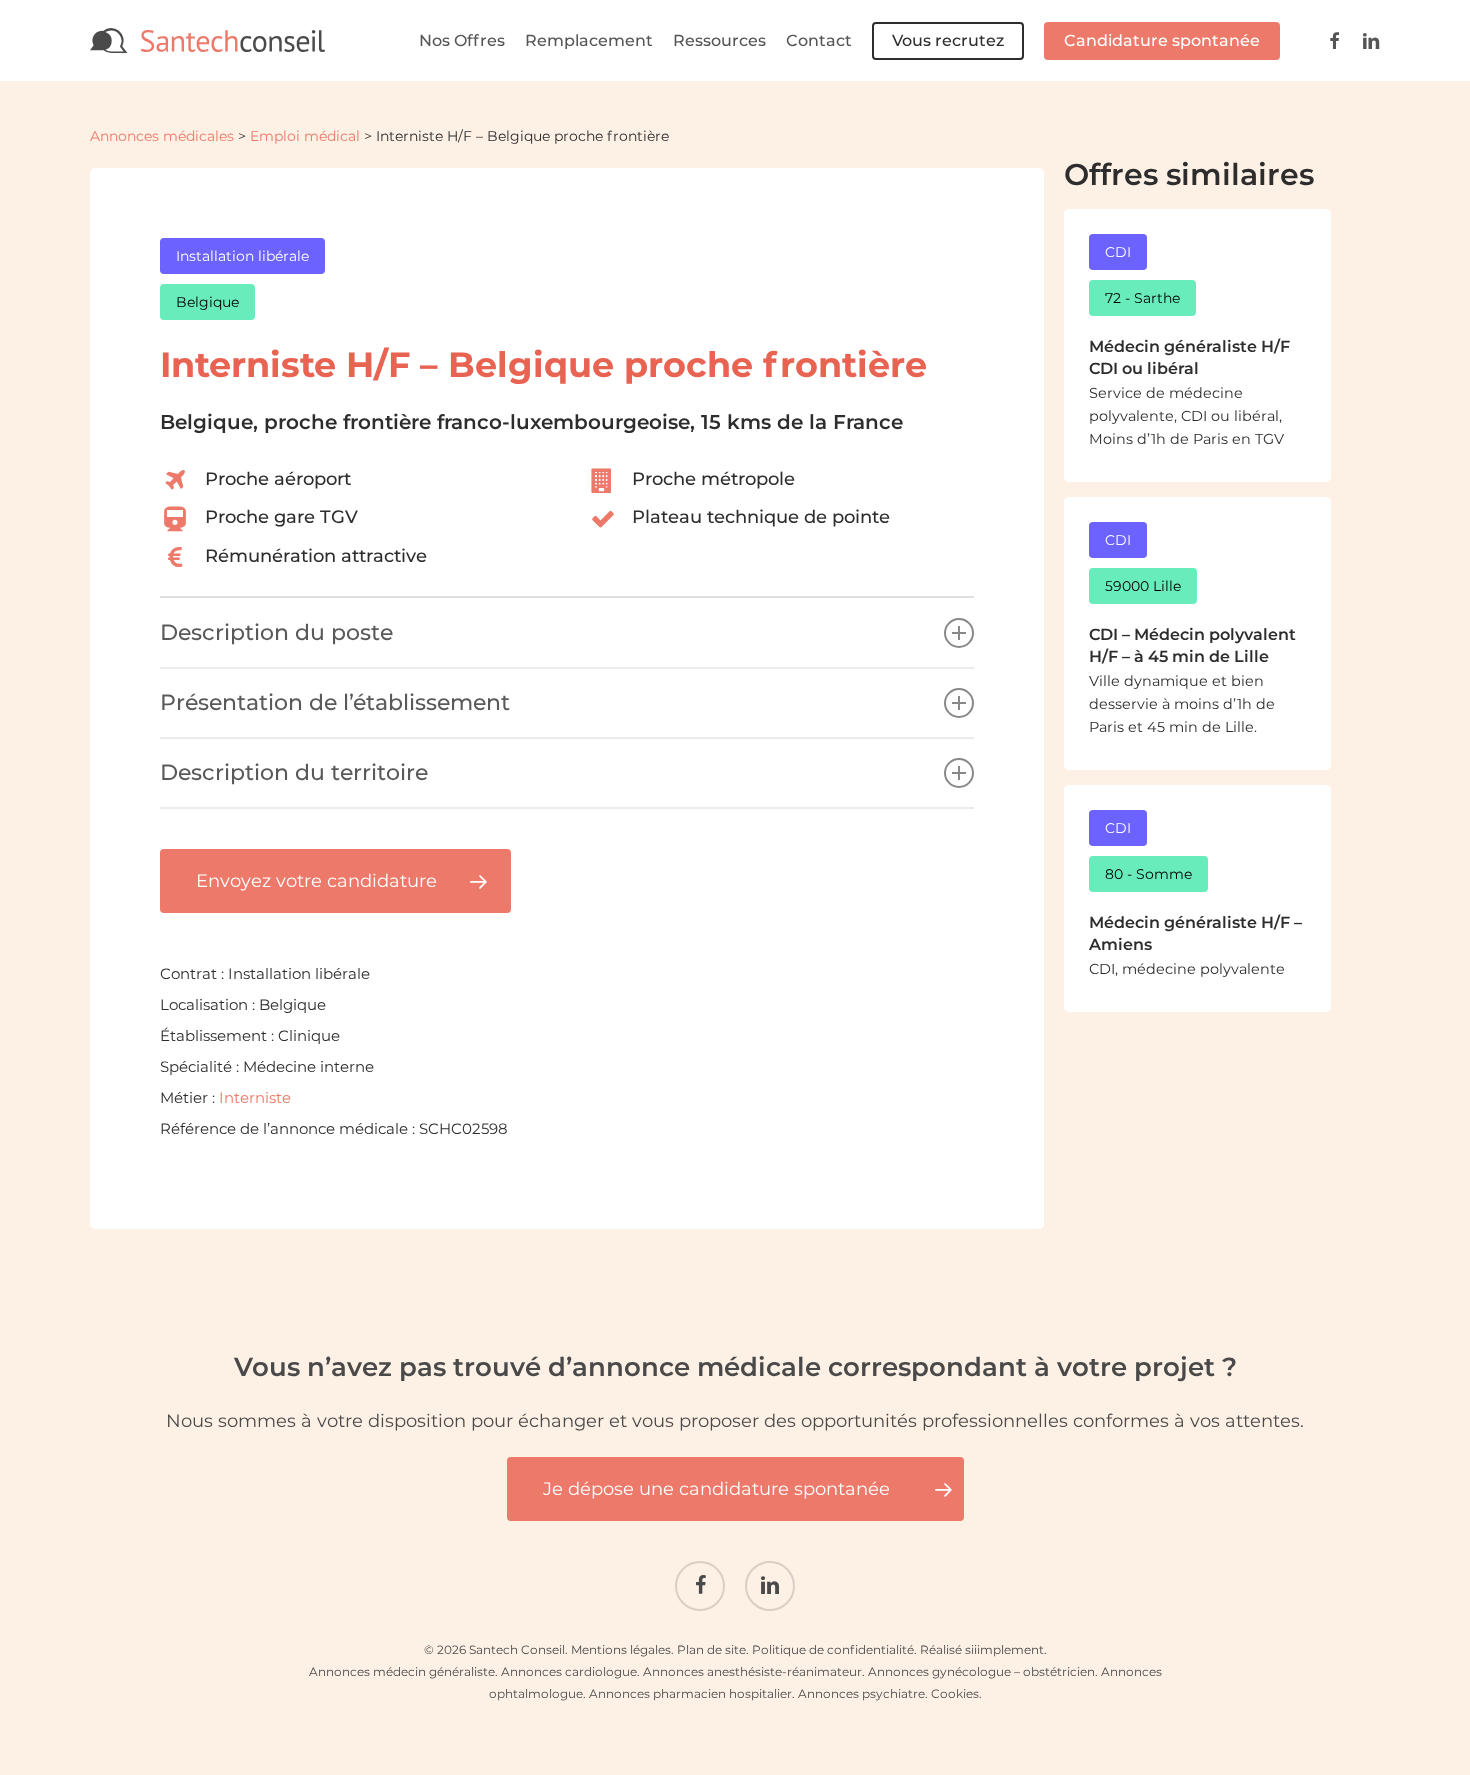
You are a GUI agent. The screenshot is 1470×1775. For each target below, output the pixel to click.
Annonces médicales (162, 136)
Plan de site (711, 1649)
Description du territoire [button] (294, 772)
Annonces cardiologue (569, 1671)
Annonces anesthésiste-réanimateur (752, 1671)
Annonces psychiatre (861, 1693)
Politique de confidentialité (833, 1649)
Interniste (255, 1097)
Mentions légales (621, 1649)
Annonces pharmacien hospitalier (690, 1693)
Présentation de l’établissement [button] (335, 702)
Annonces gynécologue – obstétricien (981, 1671)
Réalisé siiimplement (982, 1649)
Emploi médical (305, 136)
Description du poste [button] (276, 632)
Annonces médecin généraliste (402, 1671)
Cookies (955, 1693)
